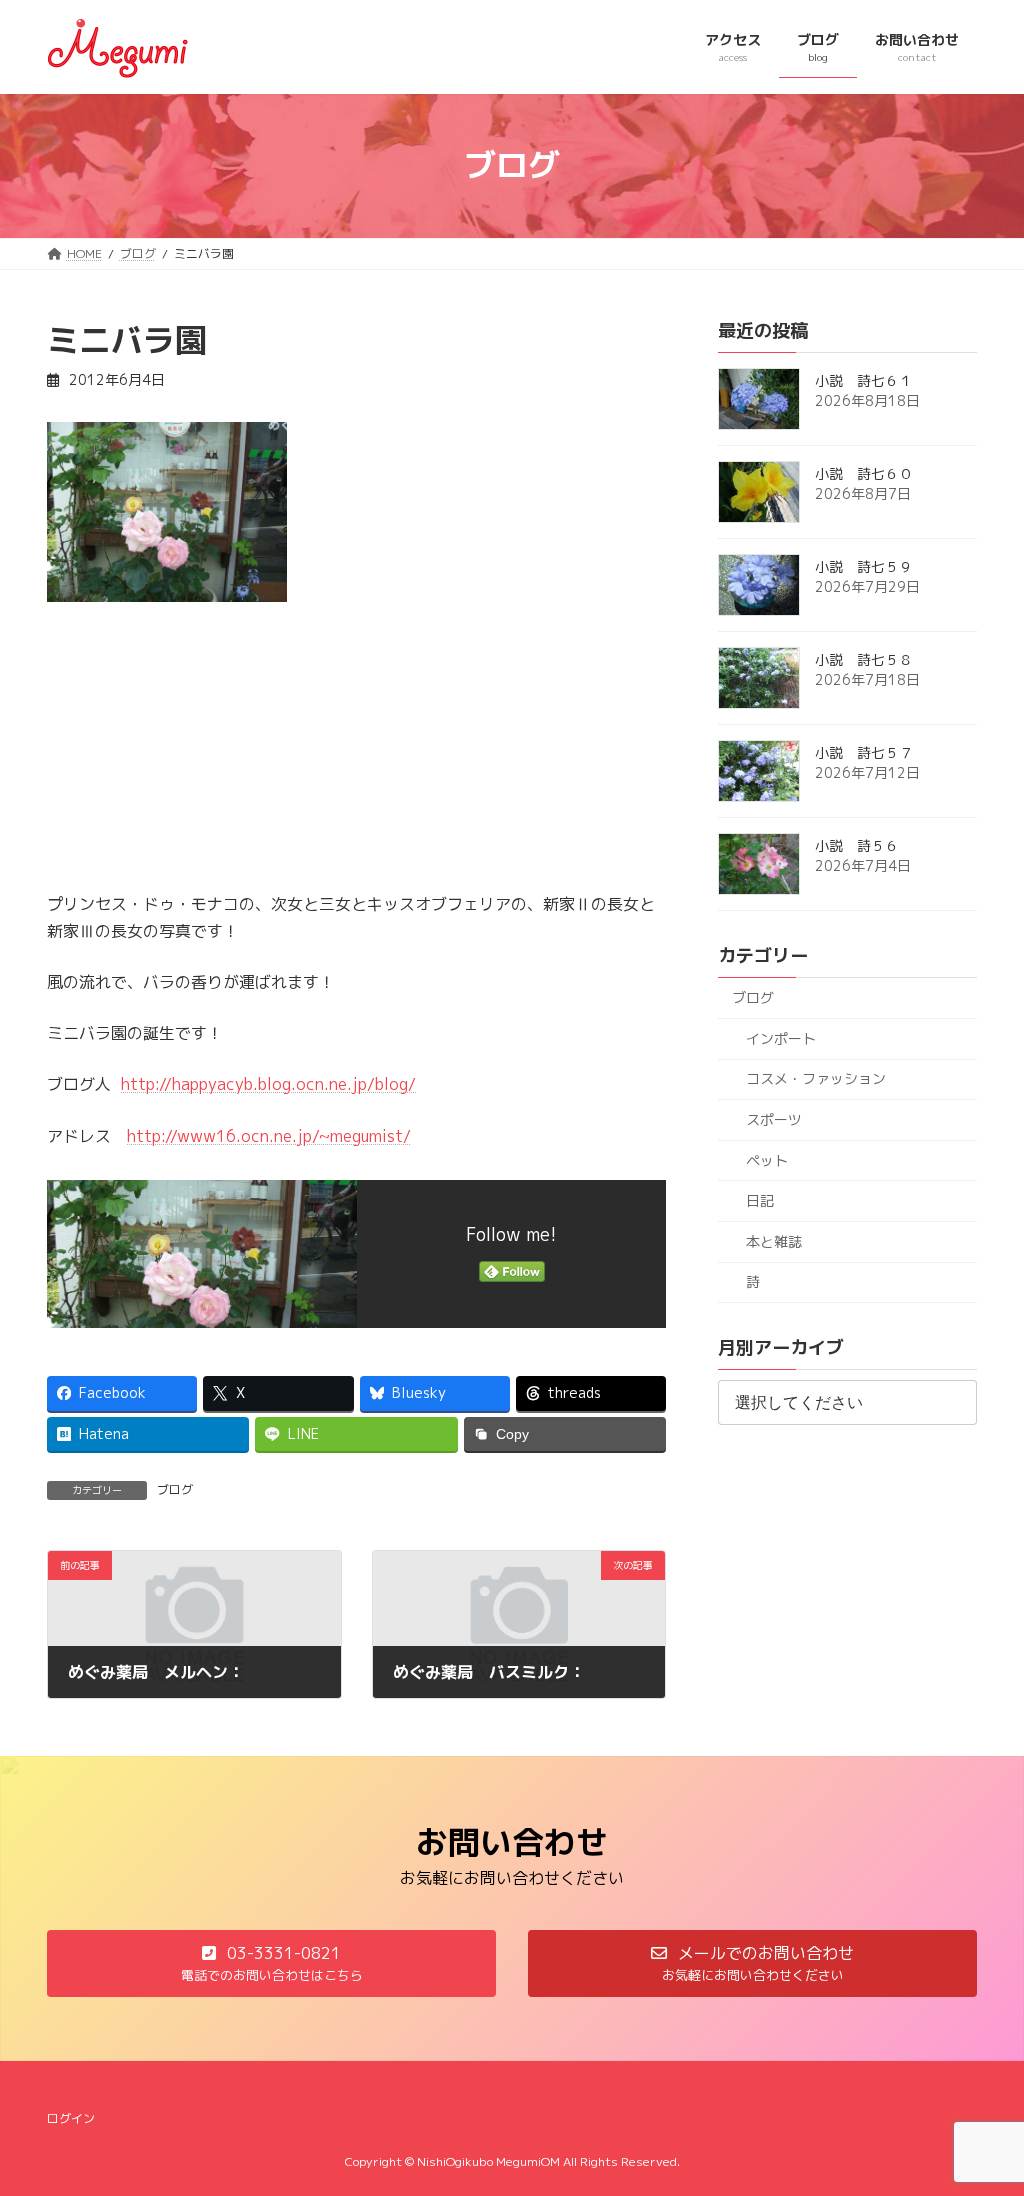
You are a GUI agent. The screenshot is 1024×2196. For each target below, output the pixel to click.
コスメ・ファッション (816, 1078)
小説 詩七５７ (864, 752)
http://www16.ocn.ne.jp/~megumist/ (269, 1136)
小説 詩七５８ (864, 659)
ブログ (175, 1489)
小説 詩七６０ (864, 473)
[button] (271, 1963)
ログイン (71, 2118)
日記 (760, 1200)
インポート (781, 1037)
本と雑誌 (774, 1240)
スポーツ (774, 1119)
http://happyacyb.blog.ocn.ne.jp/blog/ (268, 1084)
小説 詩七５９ (864, 566)
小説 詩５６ (857, 845)
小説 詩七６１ (864, 380)
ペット (767, 1159)
